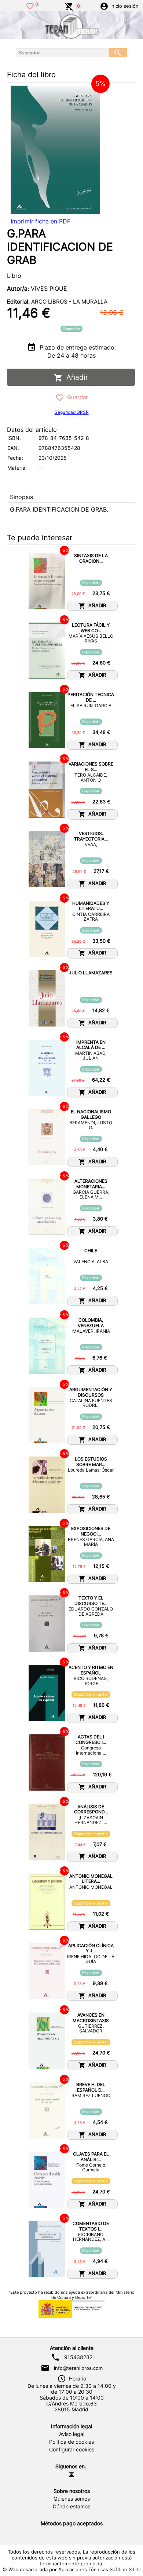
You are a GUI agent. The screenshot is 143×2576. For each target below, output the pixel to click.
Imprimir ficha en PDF (41, 221)
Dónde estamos (71, 2507)
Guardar (76, 397)
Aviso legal (72, 2434)
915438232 (78, 2357)
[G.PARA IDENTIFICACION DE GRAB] (55, 150)
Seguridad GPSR (72, 412)
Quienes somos (72, 2499)
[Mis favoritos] (30, 6)
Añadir (75, 377)
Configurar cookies (72, 2450)
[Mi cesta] (69, 6)
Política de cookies (71, 2442)
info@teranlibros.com (78, 2368)
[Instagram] (71, 2475)
